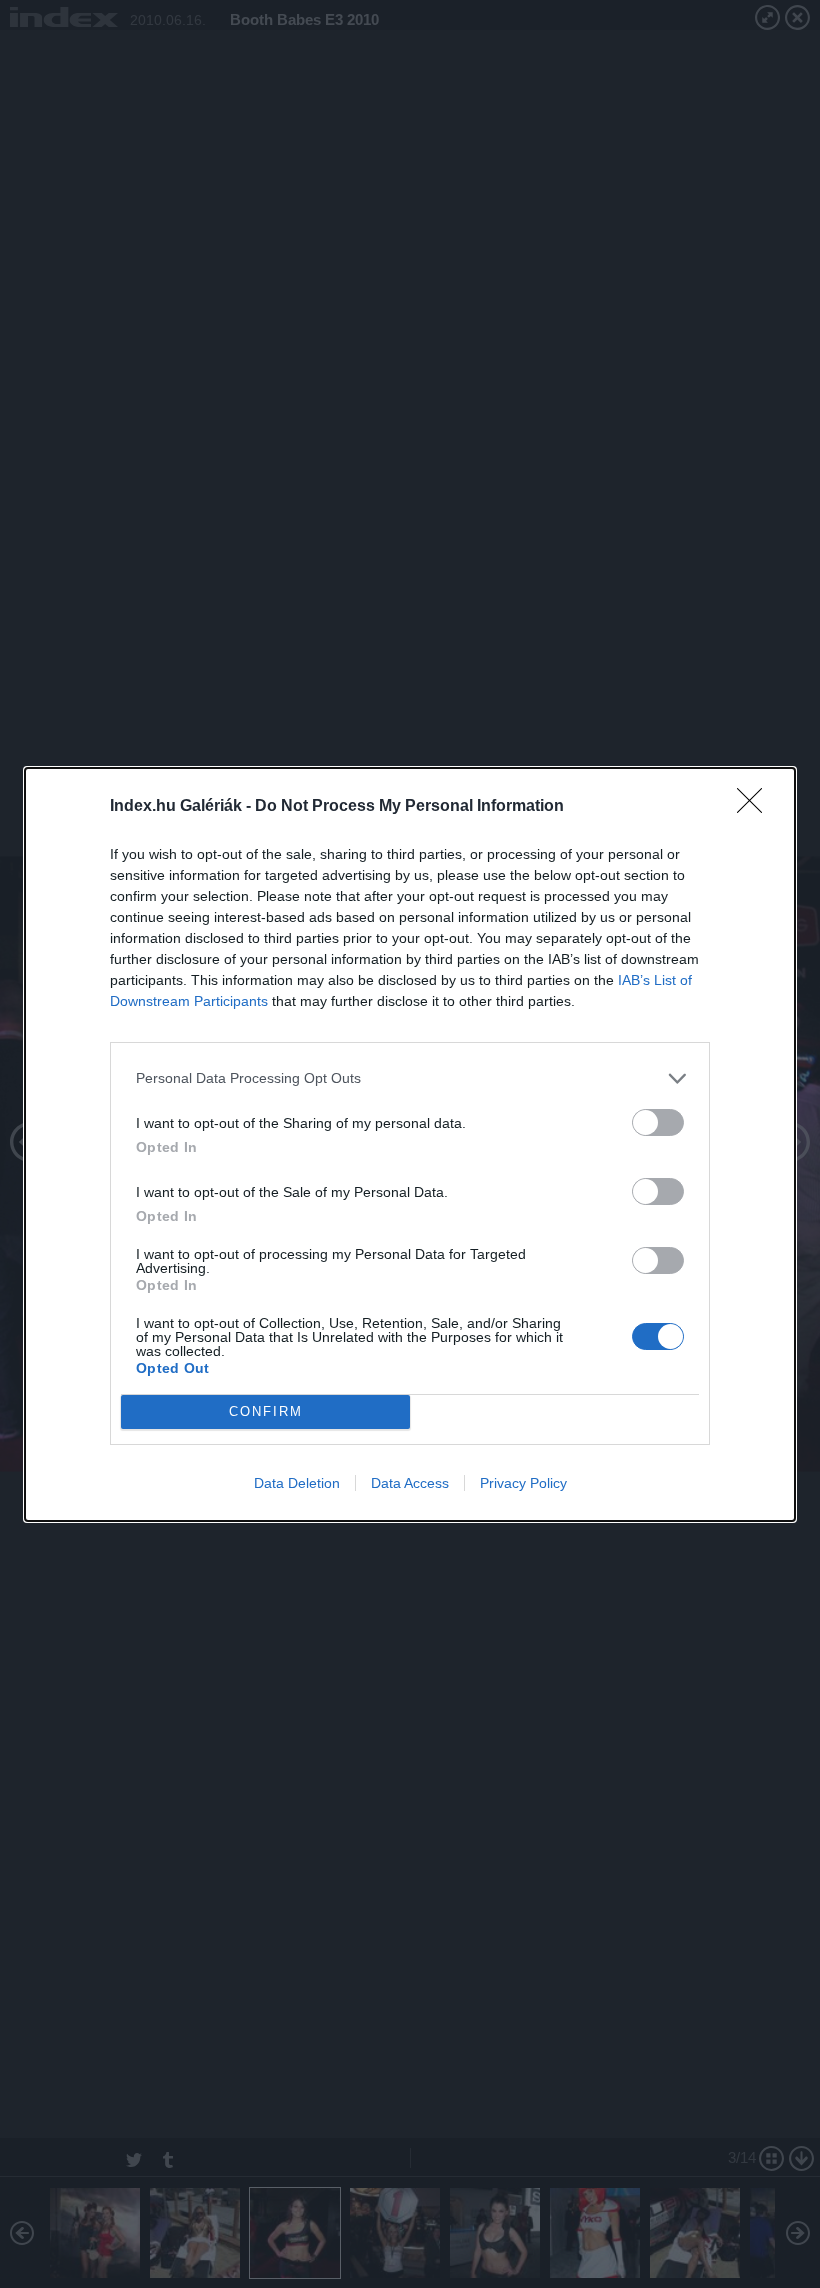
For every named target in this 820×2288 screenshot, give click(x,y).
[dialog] (410, 1144)
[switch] (658, 1122)
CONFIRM (266, 1411)
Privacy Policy (523, 1483)
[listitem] (410, 1078)
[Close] (756, 807)
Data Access (410, 1483)
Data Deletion (297, 1483)
